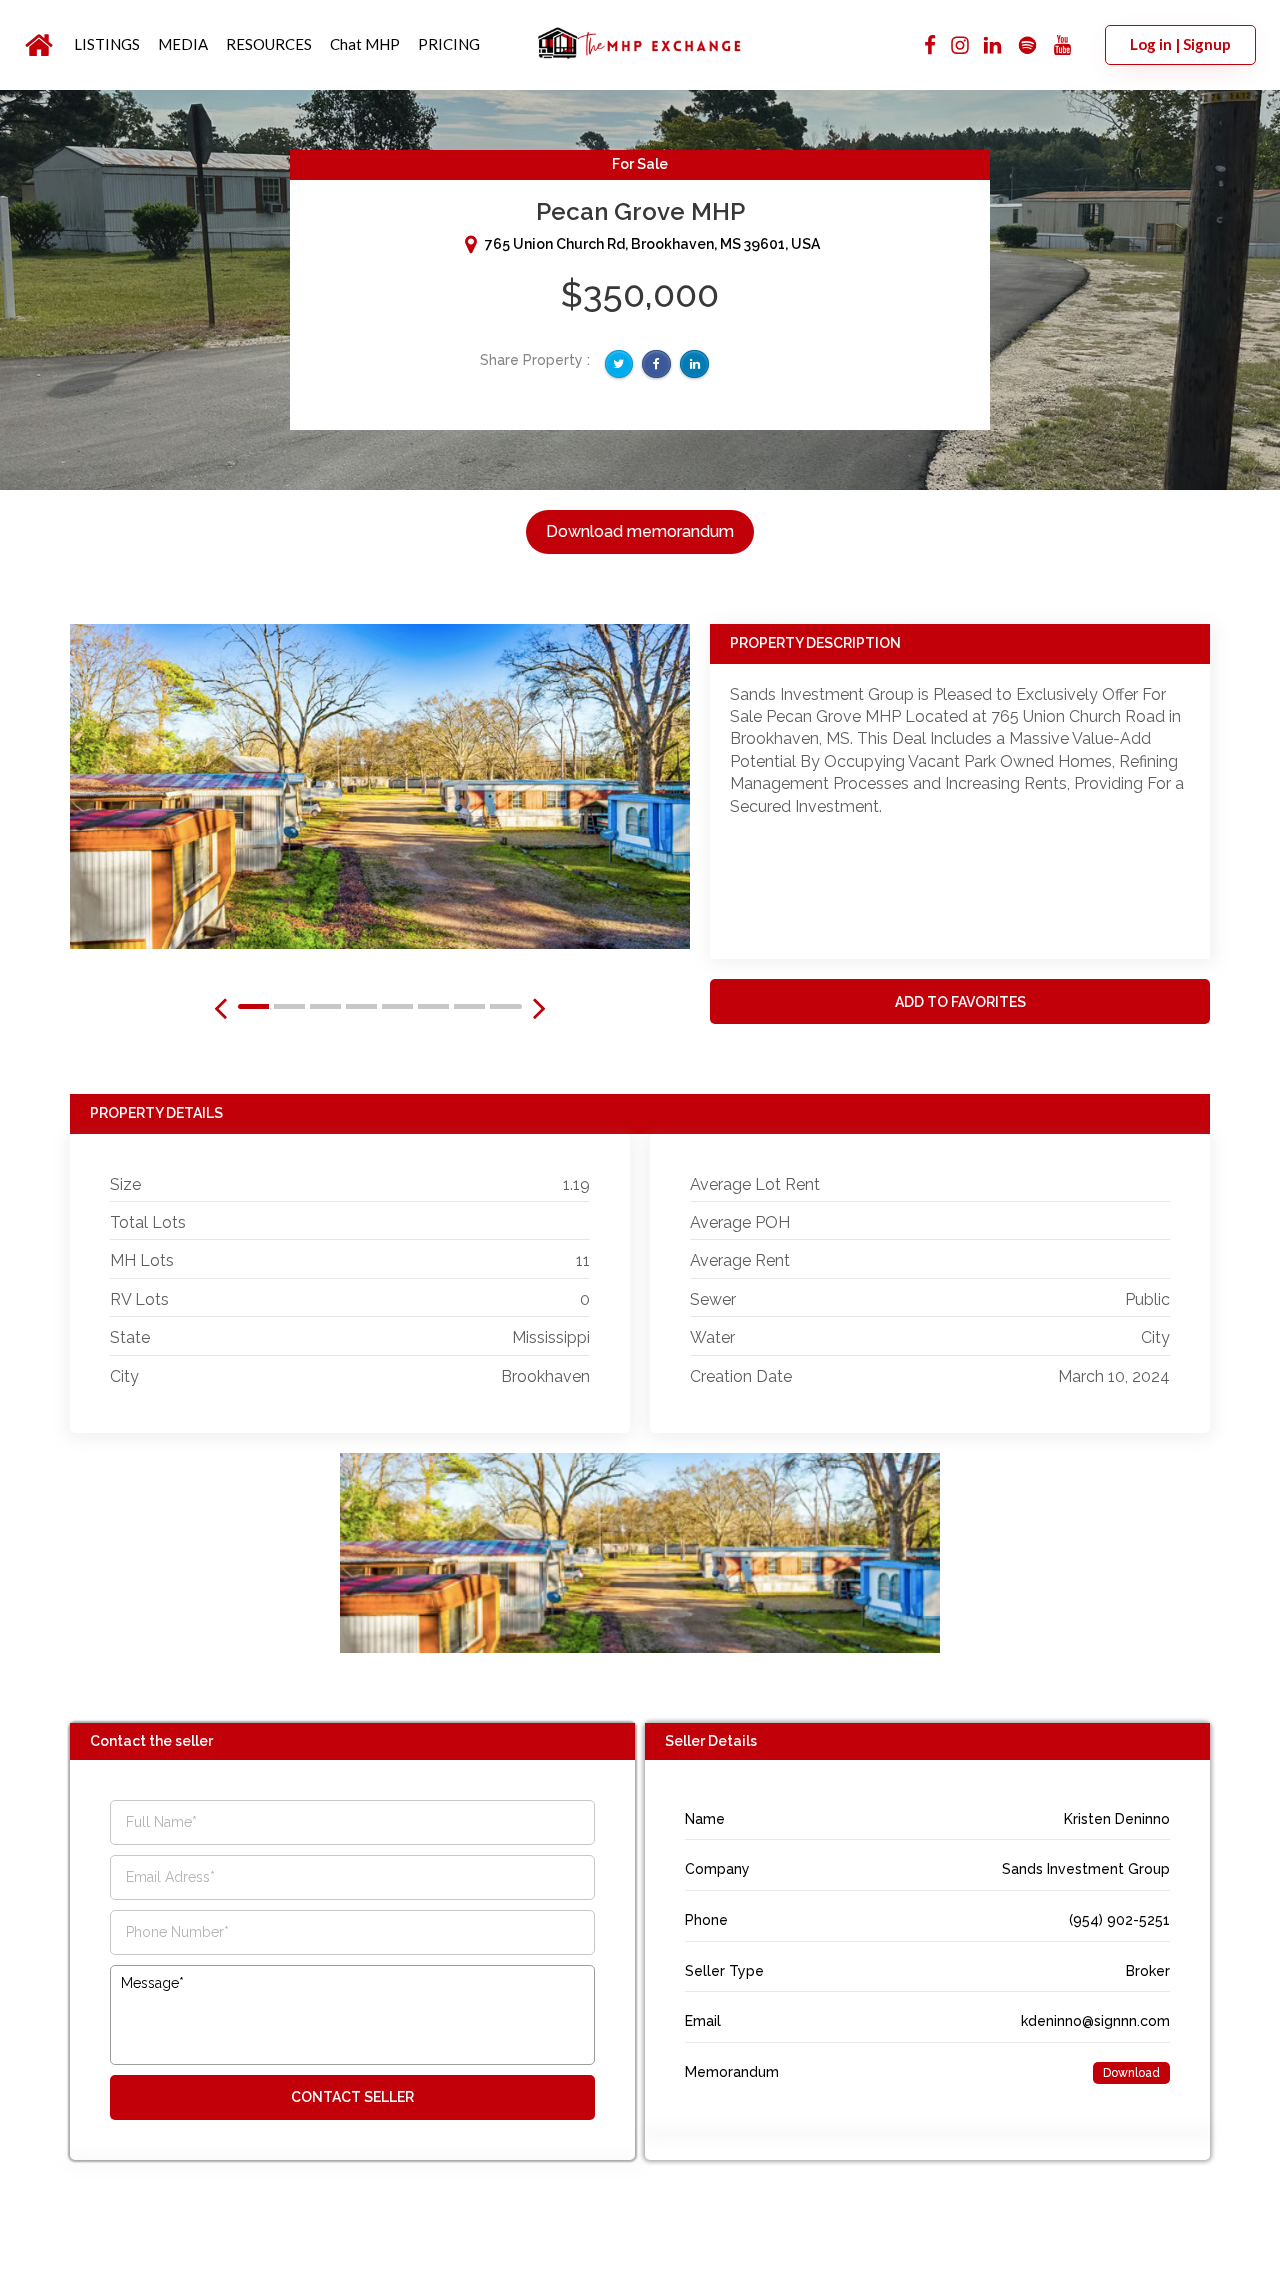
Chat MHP (365, 44)
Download (1131, 2073)
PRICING (449, 44)
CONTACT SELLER (352, 2097)
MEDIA (183, 44)
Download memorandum (640, 531)
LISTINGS (107, 44)
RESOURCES (269, 44)
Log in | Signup (1180, 44)
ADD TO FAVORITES (960, 1002)
